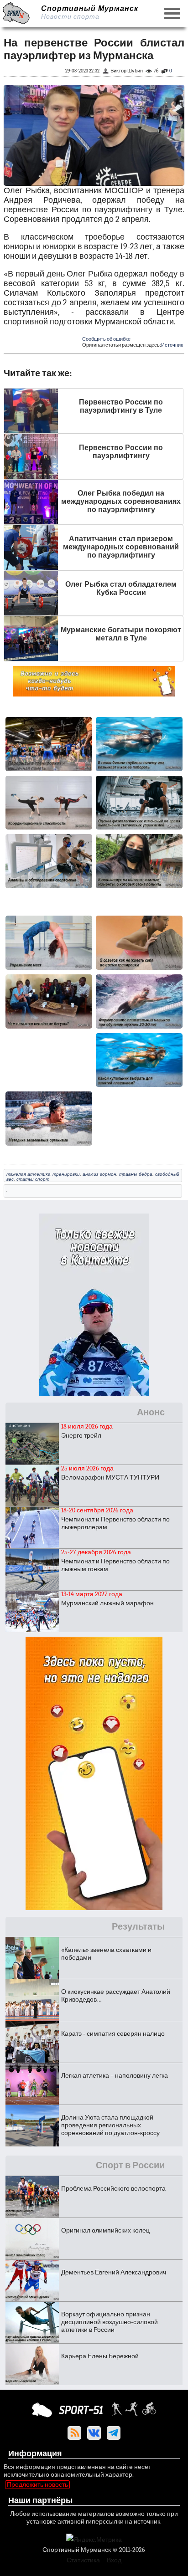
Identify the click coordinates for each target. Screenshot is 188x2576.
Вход (114, 2560)
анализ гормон (99, 1174)
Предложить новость (37, 2485)
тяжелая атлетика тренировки (43, 1174)
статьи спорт (33, 1179)
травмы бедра (136, 1174)
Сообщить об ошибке (106, 339)
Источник (172, 345)
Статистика (83, 2560)
